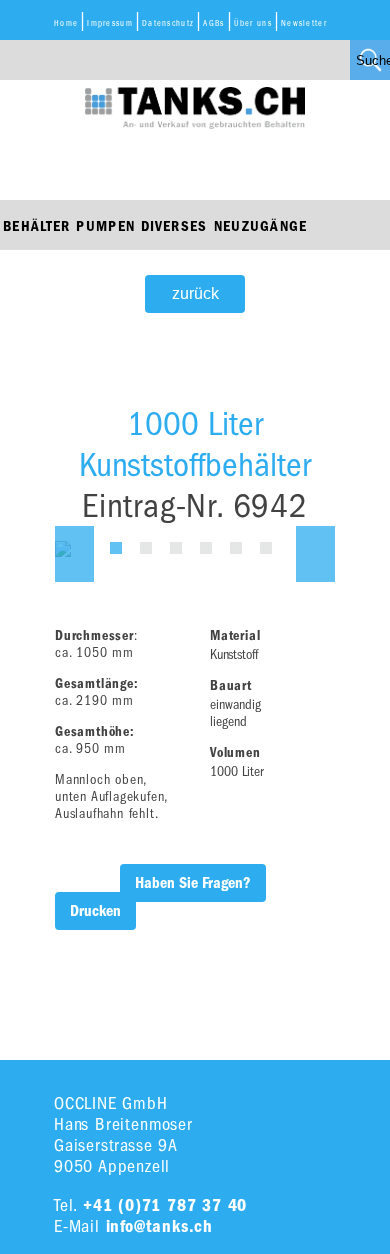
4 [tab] (206, 548)
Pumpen (105, 226)
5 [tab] (236, 548)
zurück (195, 293)
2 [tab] (146, 548)
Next (315, 554)
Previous (74, 554)
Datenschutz (168, 23)
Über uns (253, 23)
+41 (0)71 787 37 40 (165, 1205)
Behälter (36, 226)
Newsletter (304, 23)
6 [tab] (266, 548)
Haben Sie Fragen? (193, 883)
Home (66, 23)
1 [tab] (116, 548)
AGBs (213, 23)
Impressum (110, 23)
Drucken (95, 911)
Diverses (174, 226)
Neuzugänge (261, 226)
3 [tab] (176, 548)
